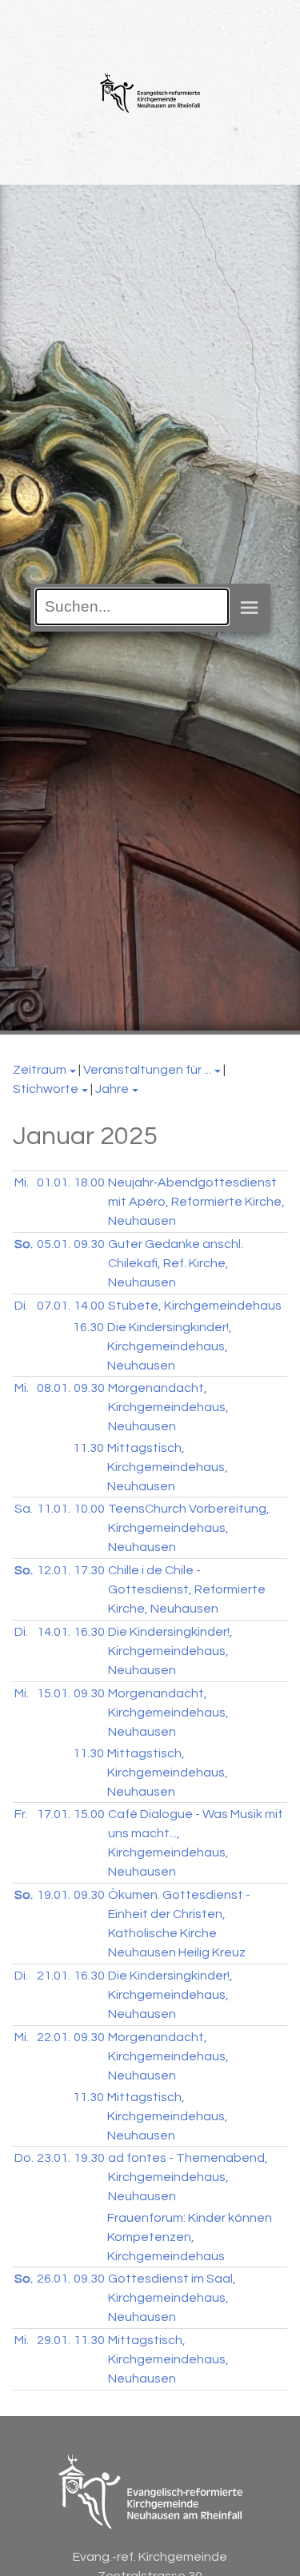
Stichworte (46, 1089)
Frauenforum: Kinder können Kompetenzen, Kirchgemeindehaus (190, 2237)
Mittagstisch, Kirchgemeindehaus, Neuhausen (168, 1467)
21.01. (54, 1976)
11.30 (88, 1448)
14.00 (89, 1306)
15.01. (54, 1693)
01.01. (54, 1182)
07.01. (54, 1306)
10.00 (89, 1509)
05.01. (54, 1244)
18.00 (89, 1182)
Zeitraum (40, 1070)
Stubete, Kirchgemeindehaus (195, 1306)
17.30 (89, 1570)
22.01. (54, 2037)
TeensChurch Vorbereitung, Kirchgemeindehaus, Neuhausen (189, 1528)
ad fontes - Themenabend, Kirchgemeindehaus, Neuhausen (188, 2177)
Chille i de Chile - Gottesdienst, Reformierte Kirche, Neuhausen (187, 1589)
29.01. (54, 2340)
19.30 (89, 2158)
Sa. (24, 1509)
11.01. (54, 1509)
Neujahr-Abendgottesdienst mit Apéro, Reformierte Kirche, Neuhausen (196, 1202)
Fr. (21, 1814)
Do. (24, 2158)
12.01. (54, 1570)
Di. (21, 1306)
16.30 (88, 1327)
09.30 (89, 1244)
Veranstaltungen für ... (147, 1070)
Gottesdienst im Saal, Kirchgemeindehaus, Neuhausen (172, 2298)
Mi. (22, 1182)
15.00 (89, 1814)
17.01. (54, 1814)
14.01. (54, 1632)
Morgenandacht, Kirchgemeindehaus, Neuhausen (168, 1407)
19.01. (54, 1895)
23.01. (54, 2158)
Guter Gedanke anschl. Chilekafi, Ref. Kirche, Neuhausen (176, 1263)
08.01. (54, 1388)
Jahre (112, 1089)
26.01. (54, 2279)
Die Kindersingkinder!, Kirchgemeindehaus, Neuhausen (170, 1346)
